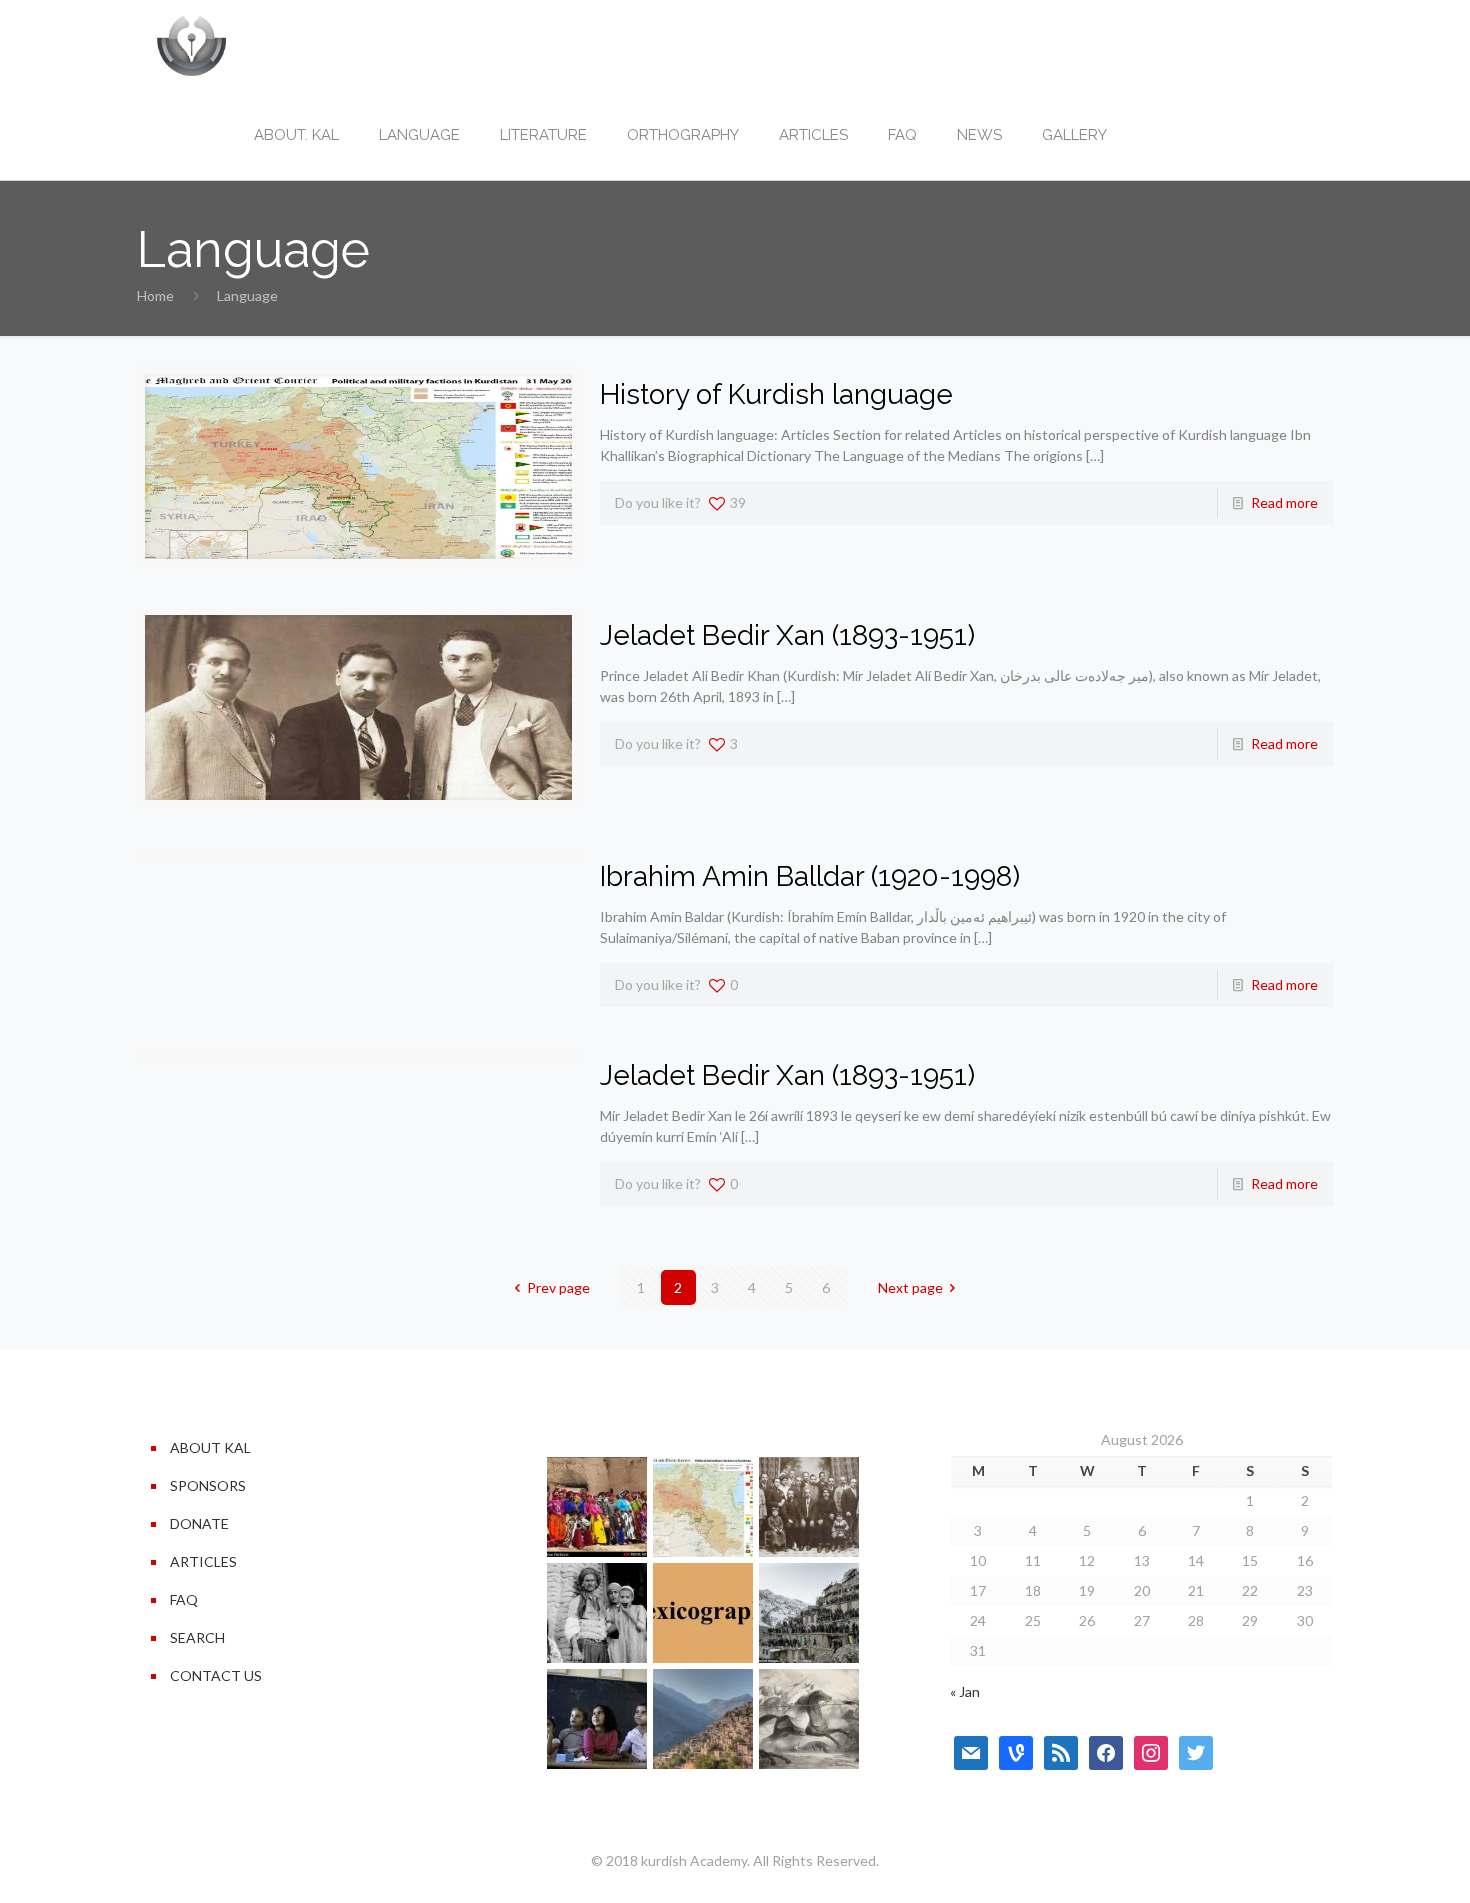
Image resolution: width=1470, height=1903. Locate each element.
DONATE (199, 1523)
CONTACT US (216, 1675)
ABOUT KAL (210, 1447)
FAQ (184, 1599)
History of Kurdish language (776, 394)
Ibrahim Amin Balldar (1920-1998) (810, 876)
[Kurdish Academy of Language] (191, 45)
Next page (910, 1287)
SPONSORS (208, 1485)
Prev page (558, 1287)
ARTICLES (203, 1561)
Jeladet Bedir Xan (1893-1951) (787, 635)
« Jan (965, 1691)
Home (155, 295)
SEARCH (197, 1637)
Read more (1284, 502)
